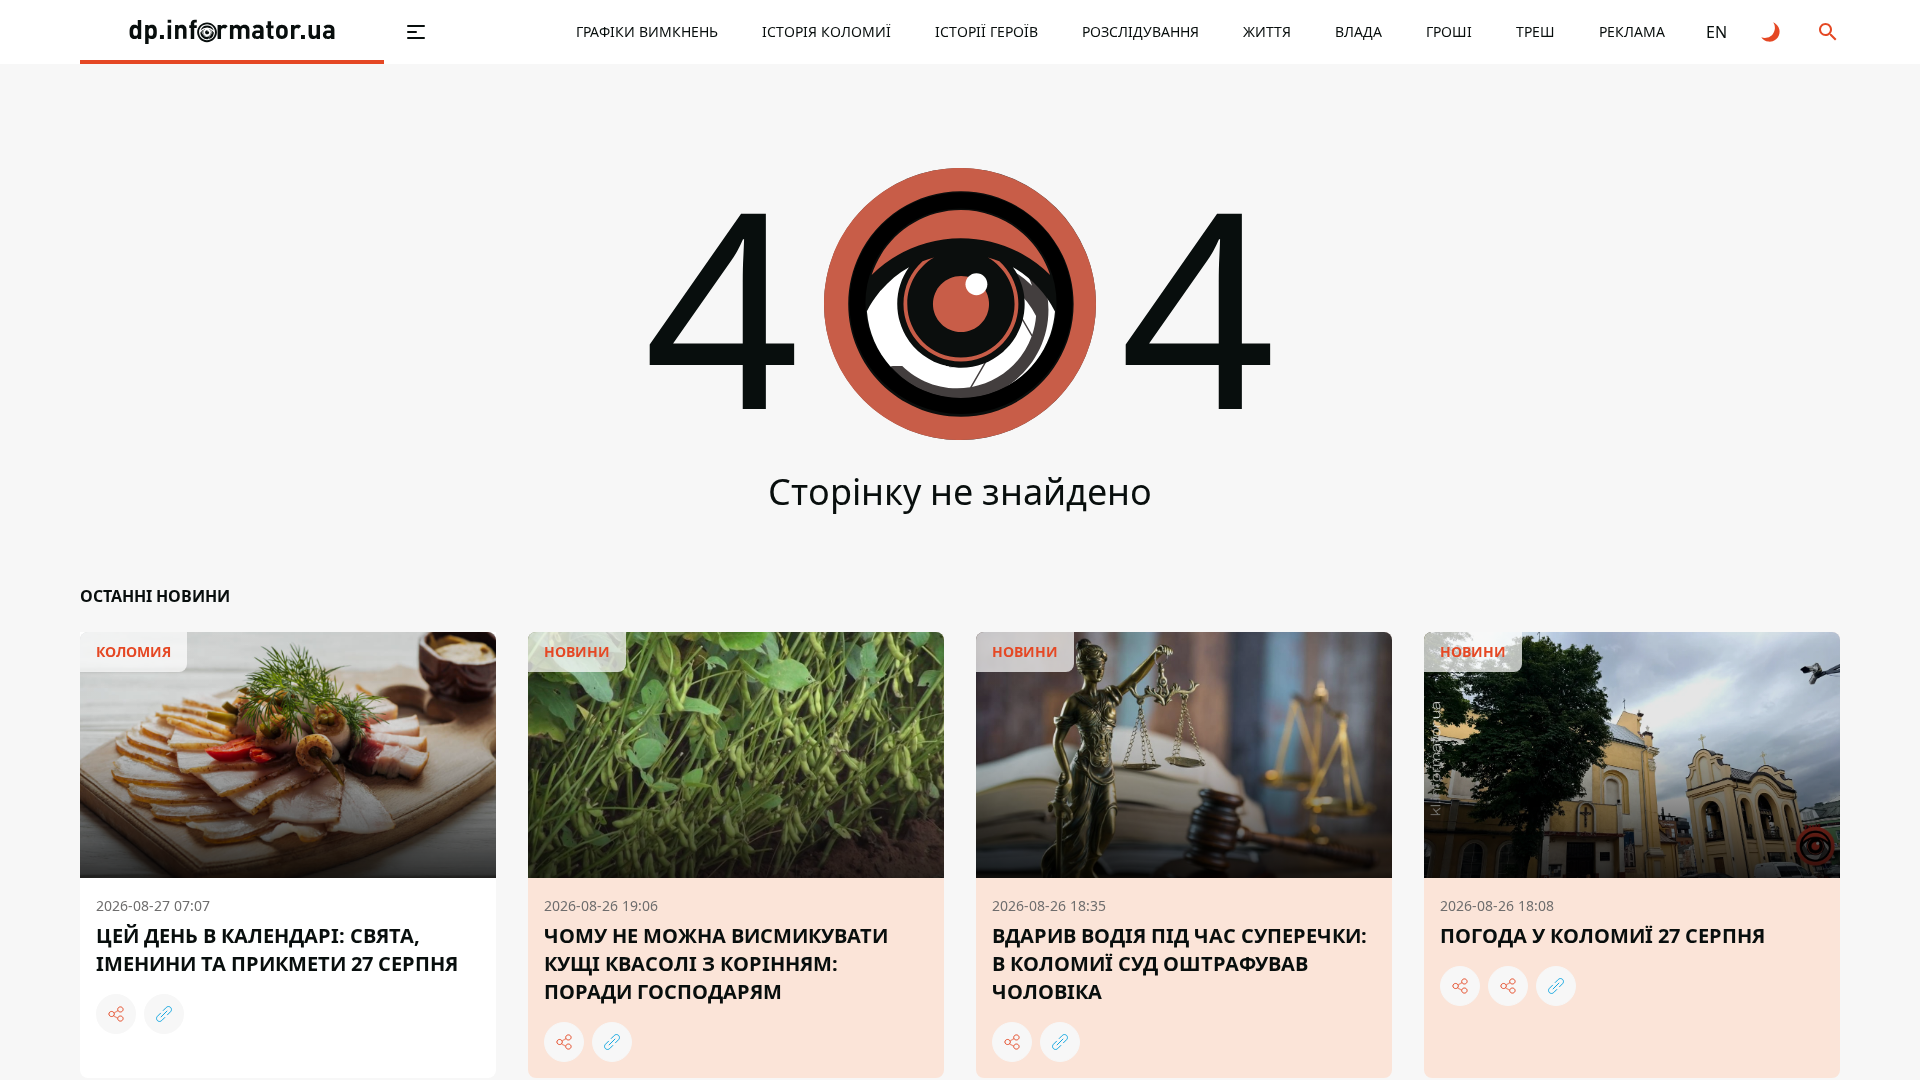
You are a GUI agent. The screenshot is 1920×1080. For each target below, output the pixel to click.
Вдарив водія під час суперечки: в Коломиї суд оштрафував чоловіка (1179, 963)
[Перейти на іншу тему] (1772, 32)
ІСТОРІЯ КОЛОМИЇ (826, 31)
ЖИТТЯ (1267, 31)
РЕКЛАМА (1632, 31)
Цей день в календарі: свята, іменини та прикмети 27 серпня (277, 949)
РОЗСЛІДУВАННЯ (1140, 31)
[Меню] (416, 32)
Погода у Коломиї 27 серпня (1602, 935)
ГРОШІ (1449, 31)
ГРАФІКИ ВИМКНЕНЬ (647, 31)
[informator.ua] (232, 32)
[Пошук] (1828, 32)
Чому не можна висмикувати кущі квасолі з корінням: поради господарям (716, 963)
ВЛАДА (1358, 31)
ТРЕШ (1535, 31)
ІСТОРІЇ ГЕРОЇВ (986, 31)
